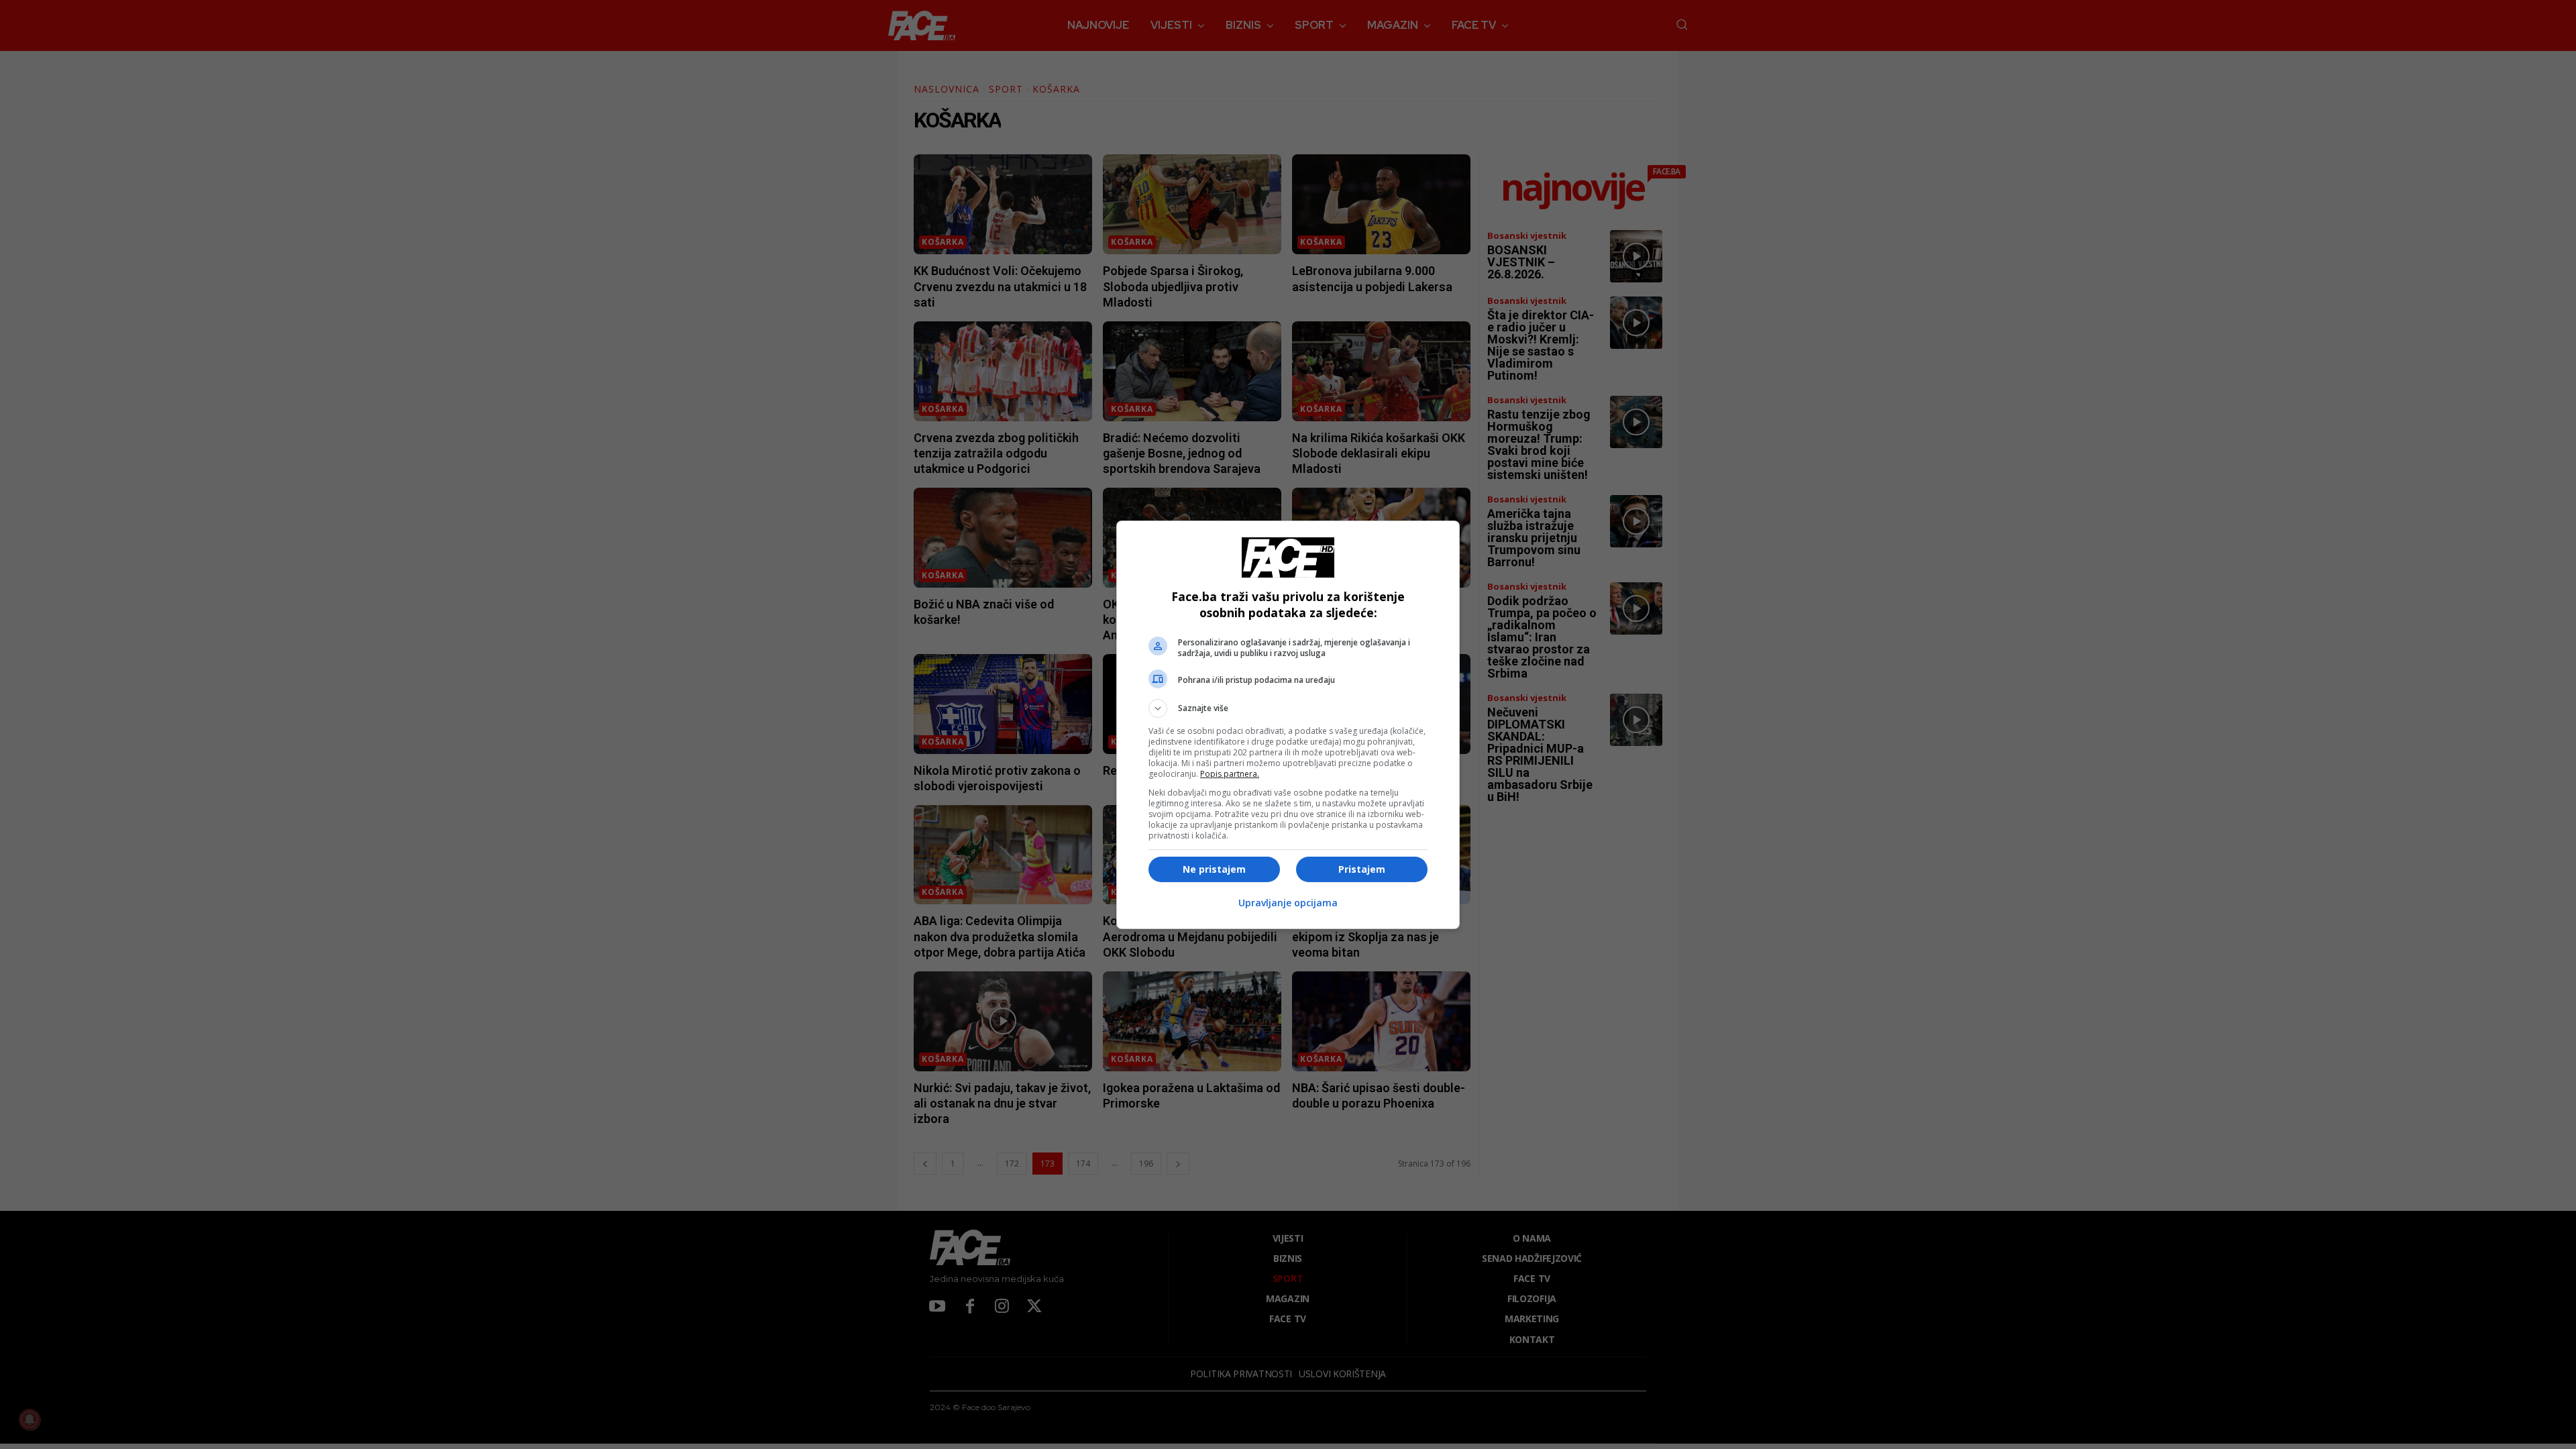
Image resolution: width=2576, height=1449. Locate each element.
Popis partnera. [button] (1230, 774)
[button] (1288, 708)
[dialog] (1288, 725)
